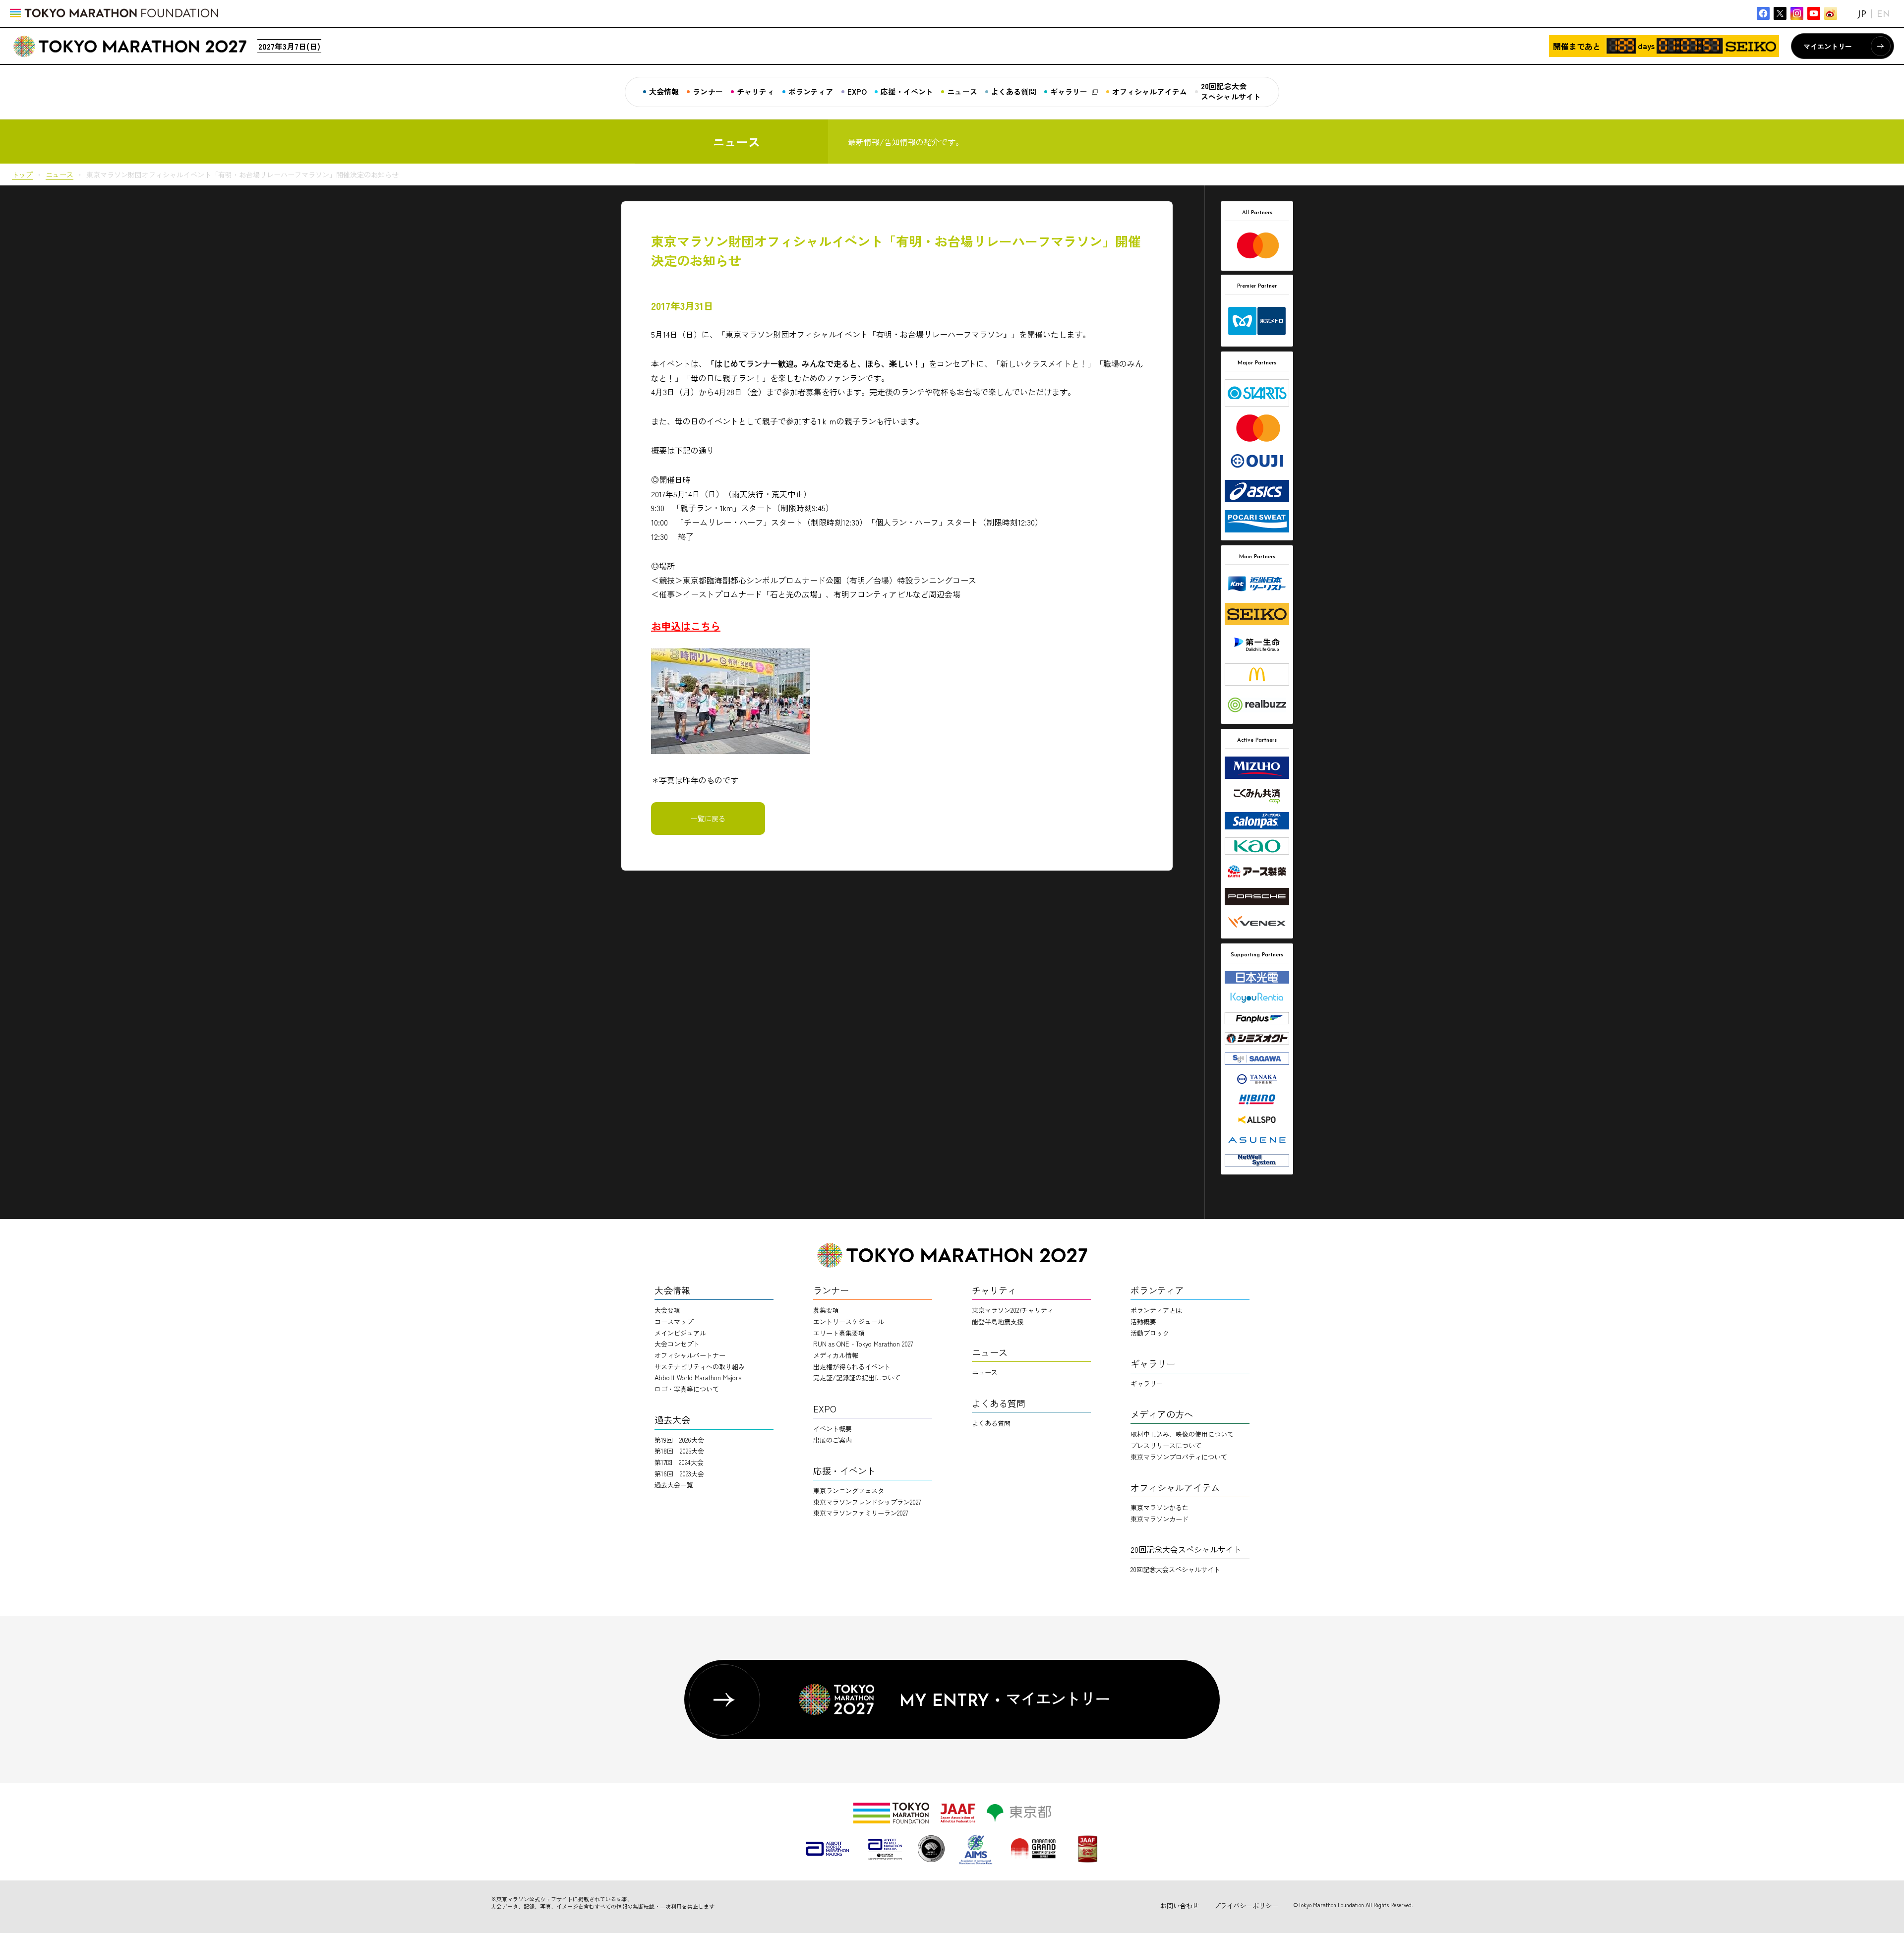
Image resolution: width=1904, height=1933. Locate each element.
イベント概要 (833, 1429)
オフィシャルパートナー (690, 1355)
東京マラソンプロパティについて (1179, 1457)
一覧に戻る (708, 819)
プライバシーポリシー (1246, 1905)
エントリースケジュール (849, 1321)
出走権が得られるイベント (852, 1367)
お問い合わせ (1180, 1905)
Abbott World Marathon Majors (698, 1377)
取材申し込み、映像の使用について (1182, 1434)
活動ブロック (1150, 1333)
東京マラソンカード (1160, 1519)
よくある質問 (991, 1423)
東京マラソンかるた (1160, 1507)
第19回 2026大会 (679, 1440)
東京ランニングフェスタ (849, 1491)
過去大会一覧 (674, 1485)
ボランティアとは (1156, 1310)
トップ (22, 175)
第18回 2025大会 (679, 1451)
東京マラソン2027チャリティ (1013, 1310)
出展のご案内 (833, 1440)
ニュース (59, 175)
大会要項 (667, 1310)
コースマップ (674, 1321)
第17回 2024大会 (679, 1462)
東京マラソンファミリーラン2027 (861, 1513)
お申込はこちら (686, 626)
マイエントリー (1828, 46)
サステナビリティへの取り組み (700, 1367)
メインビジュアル (680, 1333)
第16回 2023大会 (679, 1474)
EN (1883, 15)
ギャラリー (1147, 1383)
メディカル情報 (836, 1355)
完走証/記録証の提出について (857, 1377)
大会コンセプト (677, 1344)
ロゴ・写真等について (687, 1389)
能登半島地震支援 (998, 1321)
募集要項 (826, 1310)
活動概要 (1143, 1321)
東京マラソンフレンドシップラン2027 (867, 1502)
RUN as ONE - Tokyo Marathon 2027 (863, 1344)
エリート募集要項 (839, 1333)
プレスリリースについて (1166, 1445)
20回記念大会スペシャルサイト (1175, 1569)
